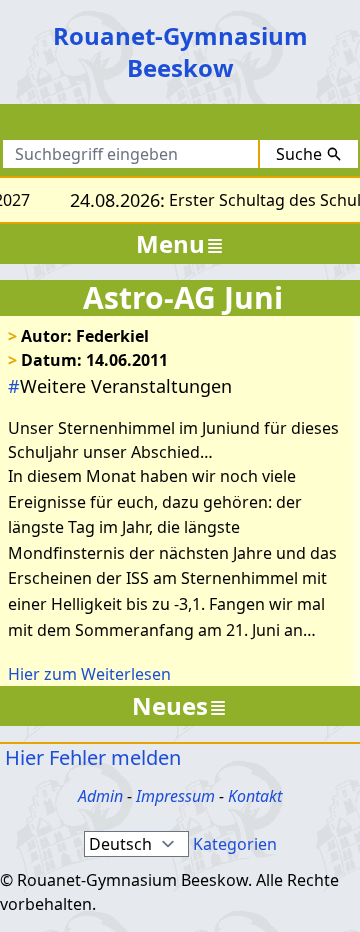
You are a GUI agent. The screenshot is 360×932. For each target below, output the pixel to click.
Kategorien (235, 844)
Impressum (175, 796)
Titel (197, 126)
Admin (100, 796)
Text (260, 126)
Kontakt (255, 796)
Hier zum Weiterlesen (89, 674)
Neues (170, 705)
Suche (299, 154)
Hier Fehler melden (90, 757)
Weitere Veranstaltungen (120, 386)
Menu (170, 243)
